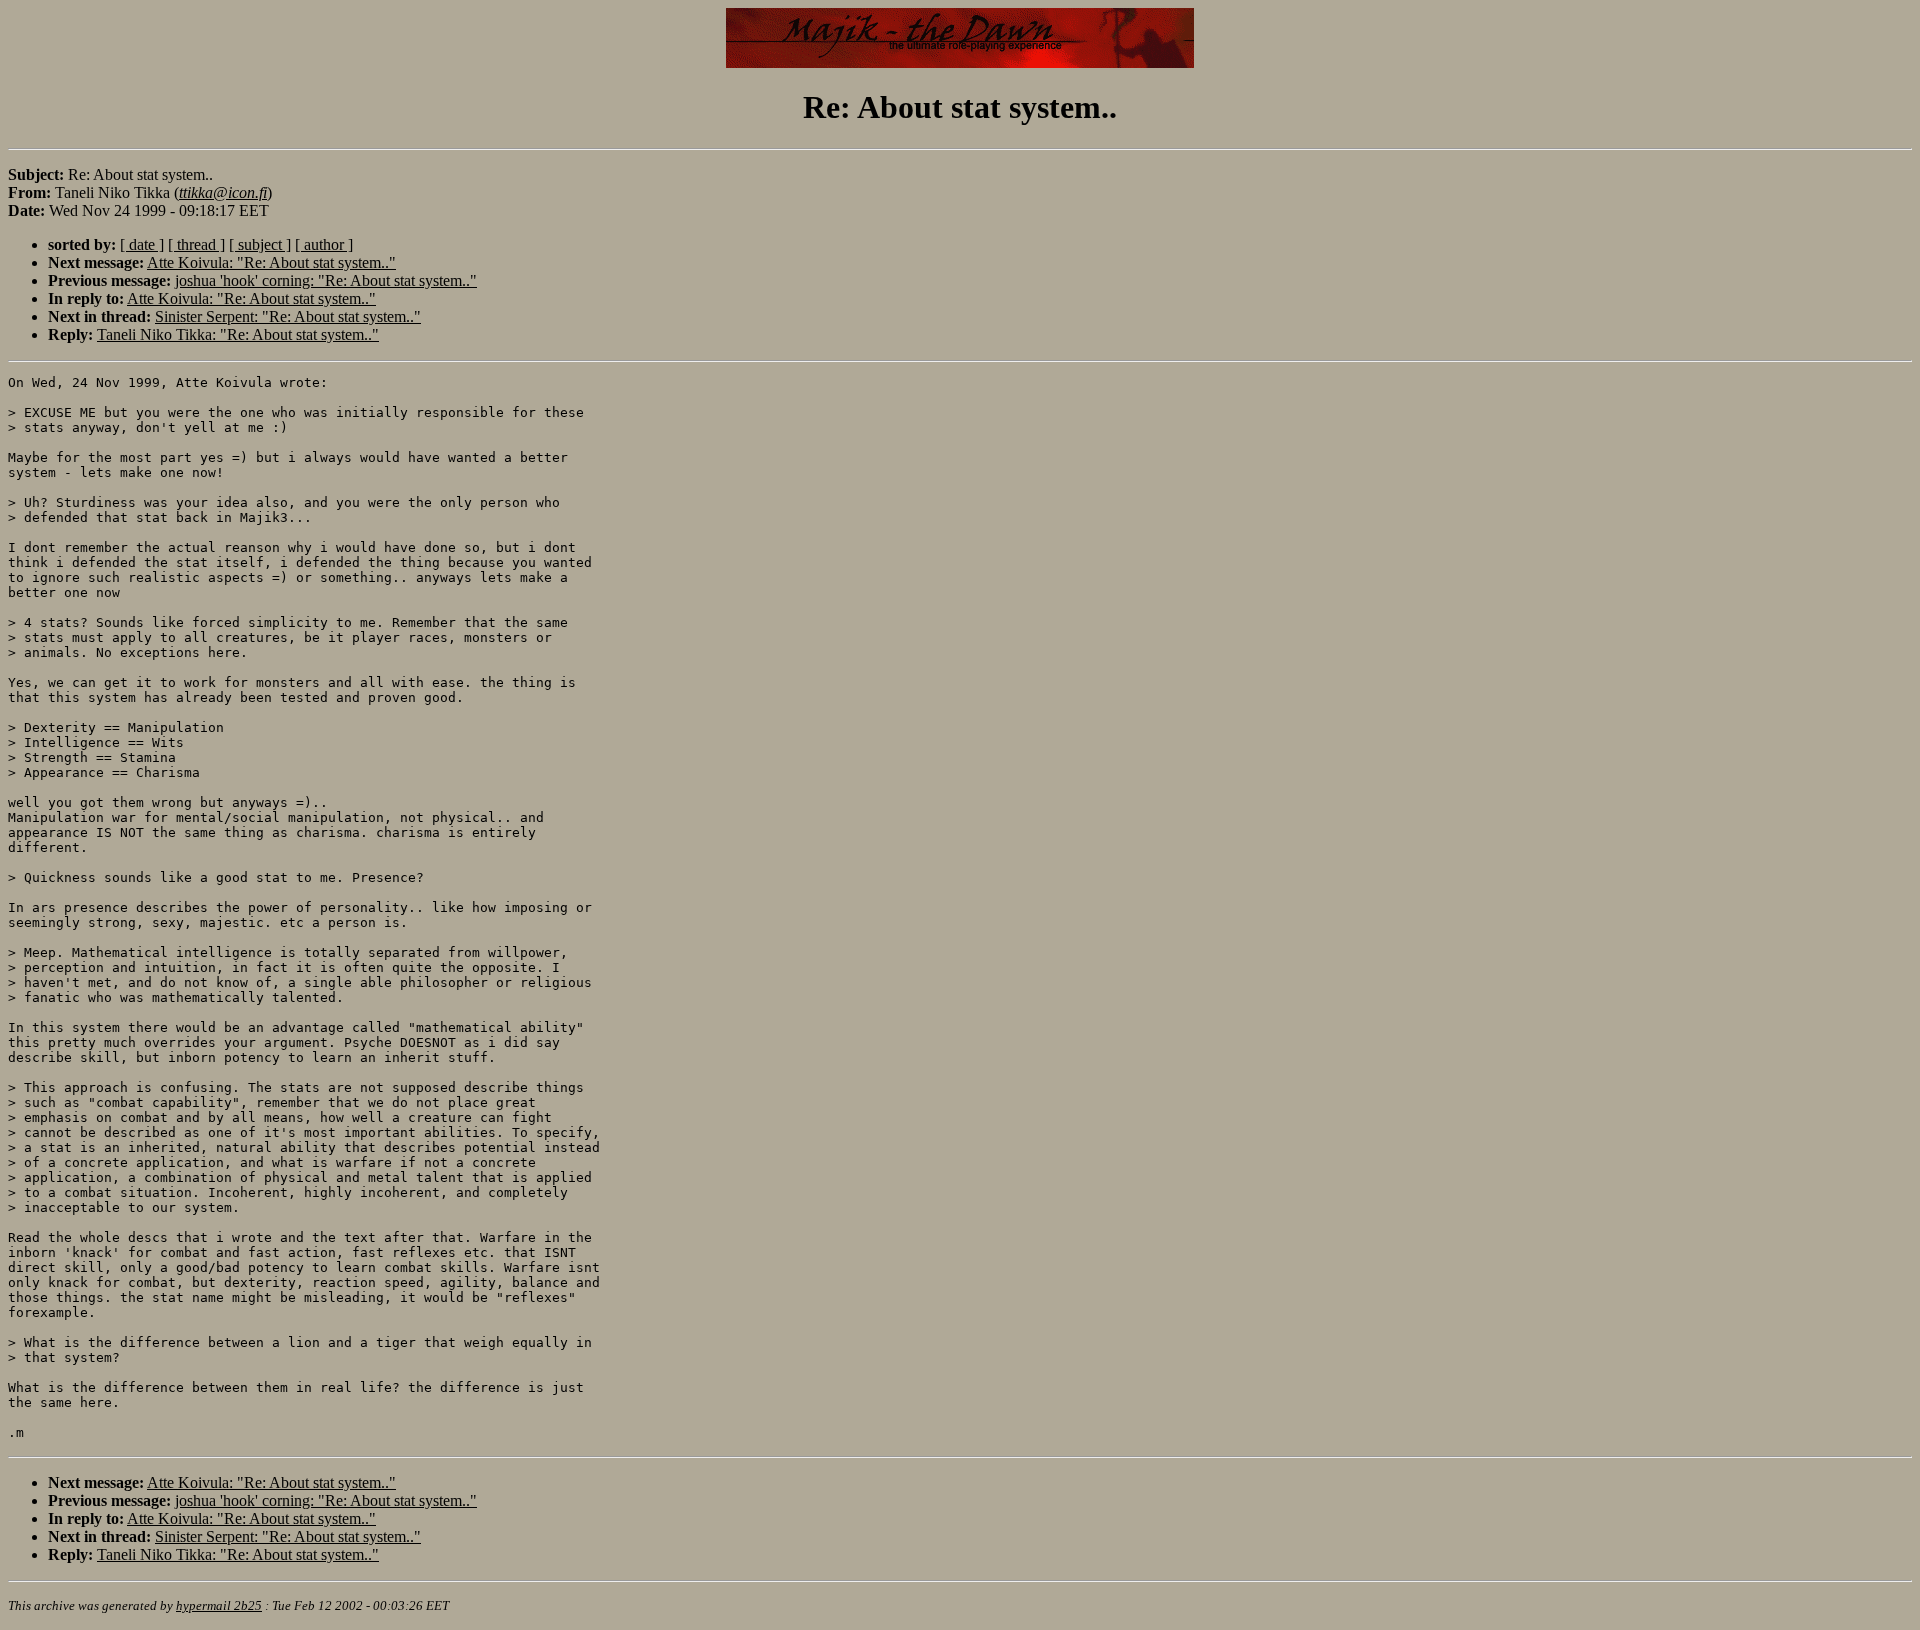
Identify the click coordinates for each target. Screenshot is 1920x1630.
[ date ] (142, 244)
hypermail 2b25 (219, 1605)
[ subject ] (260, 244)
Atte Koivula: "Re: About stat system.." (271, 262)
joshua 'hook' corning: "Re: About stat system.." (326, 280)
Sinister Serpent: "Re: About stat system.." (288, 316)
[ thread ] (196, 244)
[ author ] (324, 244)
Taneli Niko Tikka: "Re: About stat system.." (238, 334)
